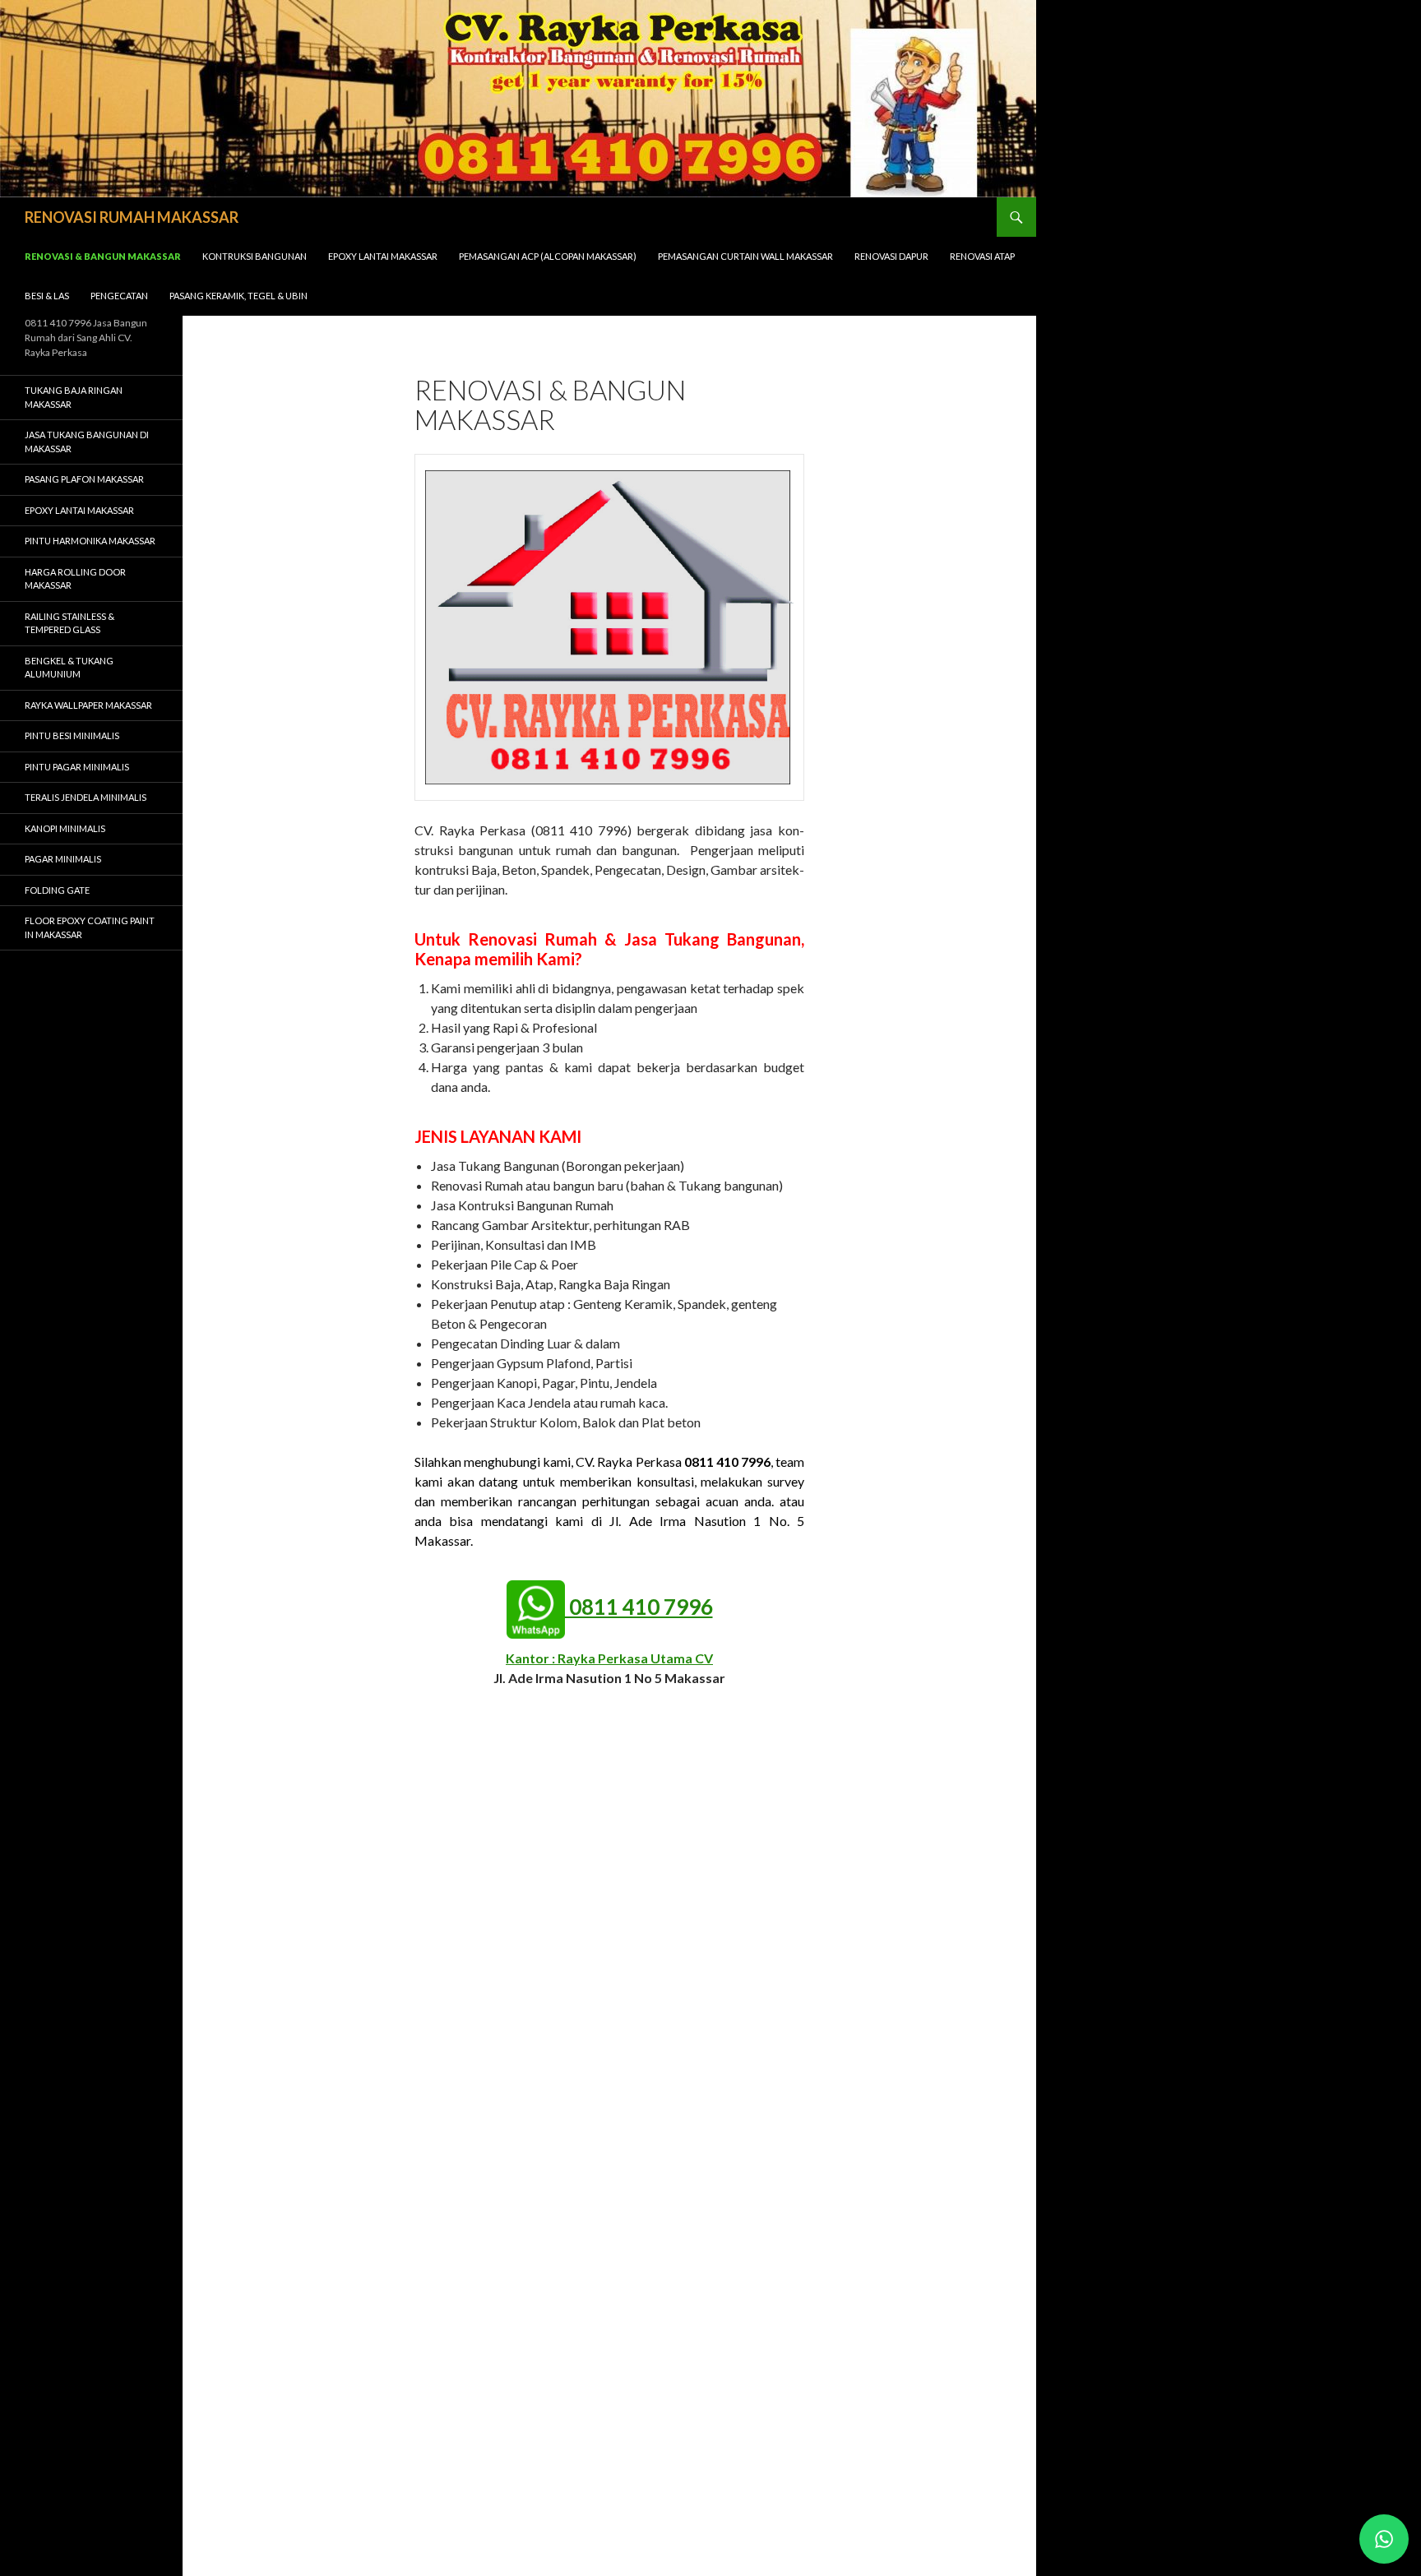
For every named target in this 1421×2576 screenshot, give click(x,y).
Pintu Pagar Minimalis (77, 767)
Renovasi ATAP (982, 256)
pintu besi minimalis (72, 735)
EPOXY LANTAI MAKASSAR (383, 256)
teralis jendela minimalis (86, 797)
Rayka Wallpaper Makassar (88, 705)
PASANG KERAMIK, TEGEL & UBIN (238, 296)
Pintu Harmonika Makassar (90, 541)
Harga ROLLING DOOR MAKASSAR (75, 579)
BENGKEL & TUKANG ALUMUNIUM (69, 668)
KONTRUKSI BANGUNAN (255, 256)
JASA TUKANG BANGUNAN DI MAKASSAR (87, 442)
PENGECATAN (119, 296)
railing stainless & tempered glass (69, 623)
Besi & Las (47, 296)
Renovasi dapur (891, 256)
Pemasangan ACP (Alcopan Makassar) (548, 256)
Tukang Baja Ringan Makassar (74, 397)
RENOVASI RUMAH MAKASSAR (132, 217)
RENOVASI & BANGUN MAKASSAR (103, 256)
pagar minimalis (63, 859)
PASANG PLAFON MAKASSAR (84, 479)
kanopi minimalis (65, 828)
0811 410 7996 (639, 1607)
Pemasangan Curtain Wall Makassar (745, 256)
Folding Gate (57, 890)
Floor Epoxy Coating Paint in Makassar (90, 927)
